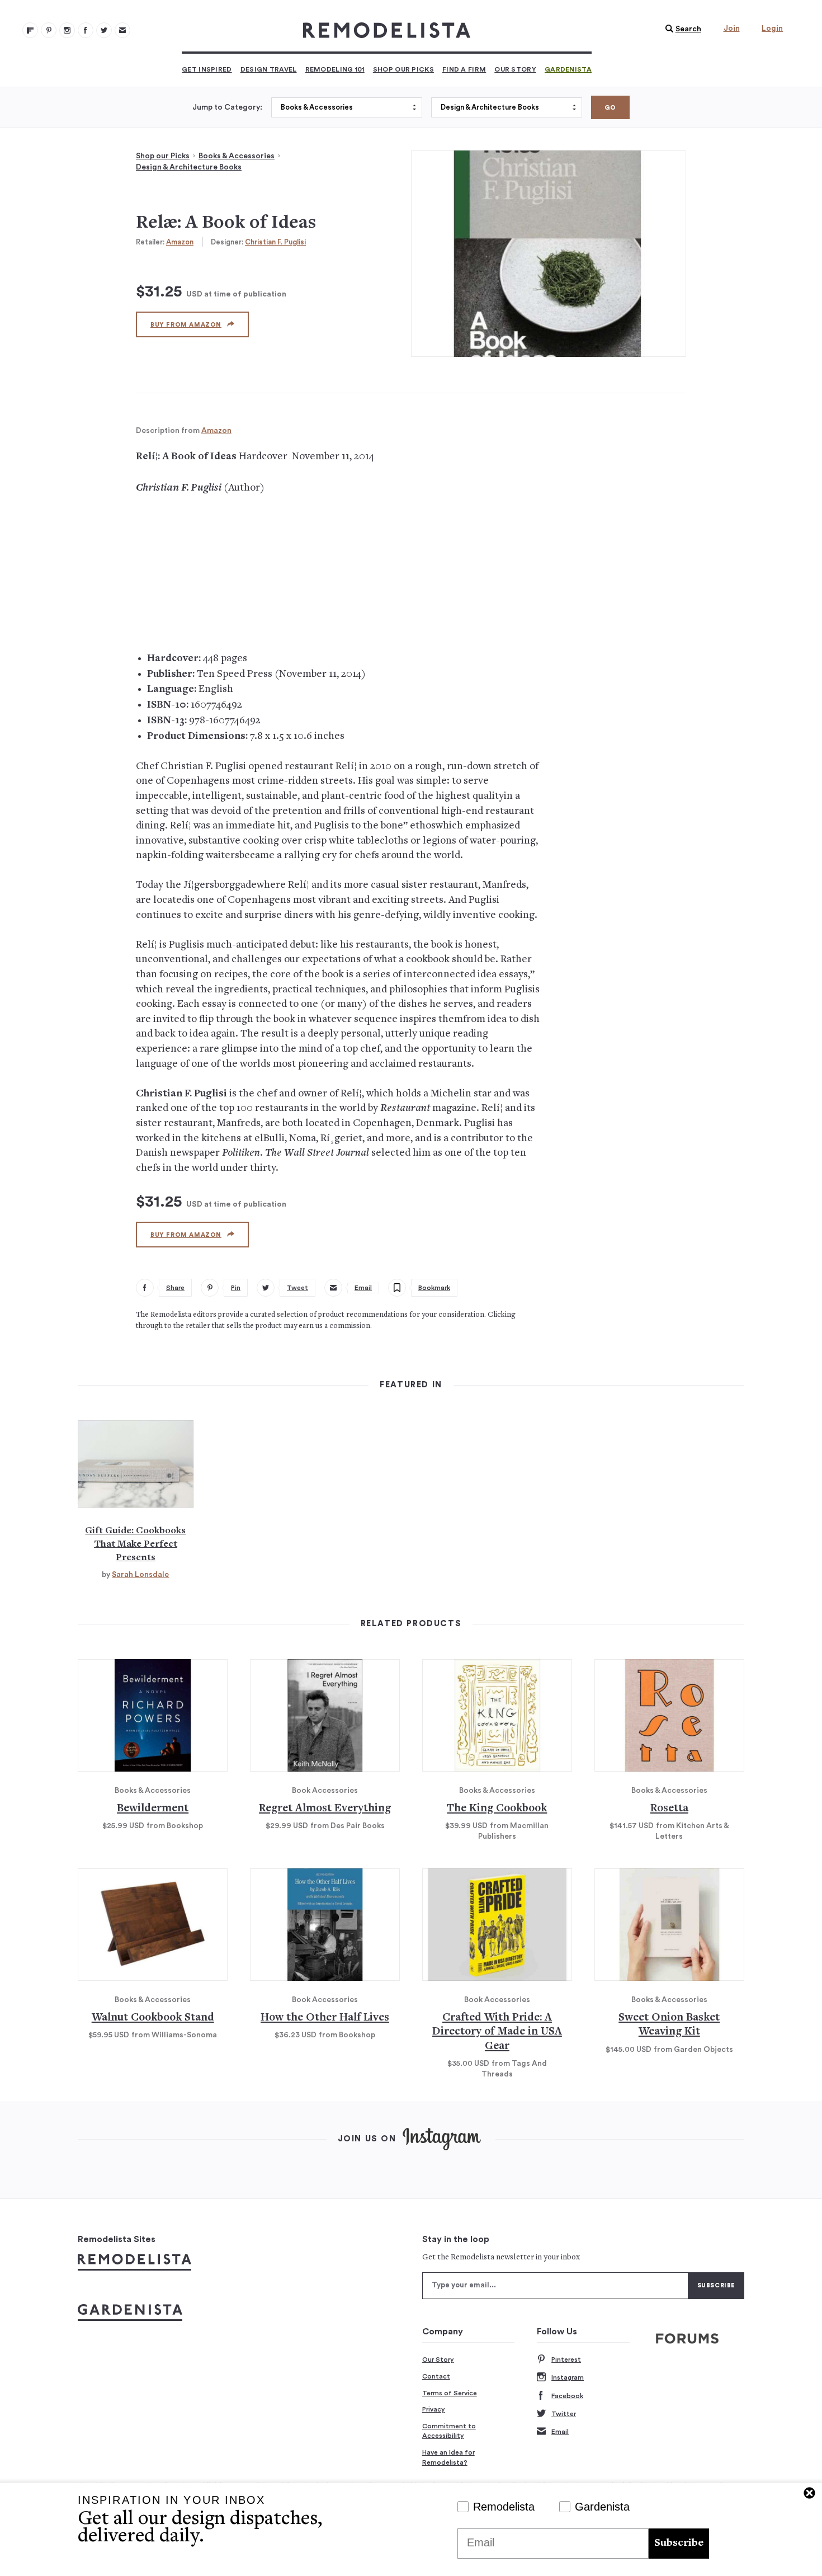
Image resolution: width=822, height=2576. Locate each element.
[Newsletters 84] (122, 30)
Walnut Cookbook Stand (153, 2018)
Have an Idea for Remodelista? (448, 2457)
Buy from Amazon (186, 325)
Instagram (568, 2377)
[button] (681, 29)
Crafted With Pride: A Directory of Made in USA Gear (497, 2032)
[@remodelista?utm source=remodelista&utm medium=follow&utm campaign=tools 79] (30, 30)
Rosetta (669, 1809)
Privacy (434, 2409)
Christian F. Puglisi (275, 242)
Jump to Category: (227, 107)
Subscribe (679, 2543)
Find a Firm (464, 69)
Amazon (180, 242)
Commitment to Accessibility (449, 2431)
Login (772, 29)
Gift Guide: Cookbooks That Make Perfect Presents (135, 1544)
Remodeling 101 (335, 69)
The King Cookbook (497, 1809)
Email (560, 2432)
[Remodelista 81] (67, 30)
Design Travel (269, 69)
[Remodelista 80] (49, 30)
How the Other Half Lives (325, 2018)
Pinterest (566, 2360)
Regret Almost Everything (325, 1809)
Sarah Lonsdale (140, 1575)
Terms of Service (450, 2393)
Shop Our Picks (403, 69)
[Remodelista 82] (86, 30)
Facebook (567, 2396)
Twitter (564, 2414)
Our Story (515, 69)
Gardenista (568, 69)
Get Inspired (207, 69)
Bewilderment (153, 1809)
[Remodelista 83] (104, 30)
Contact (436, 2376)
